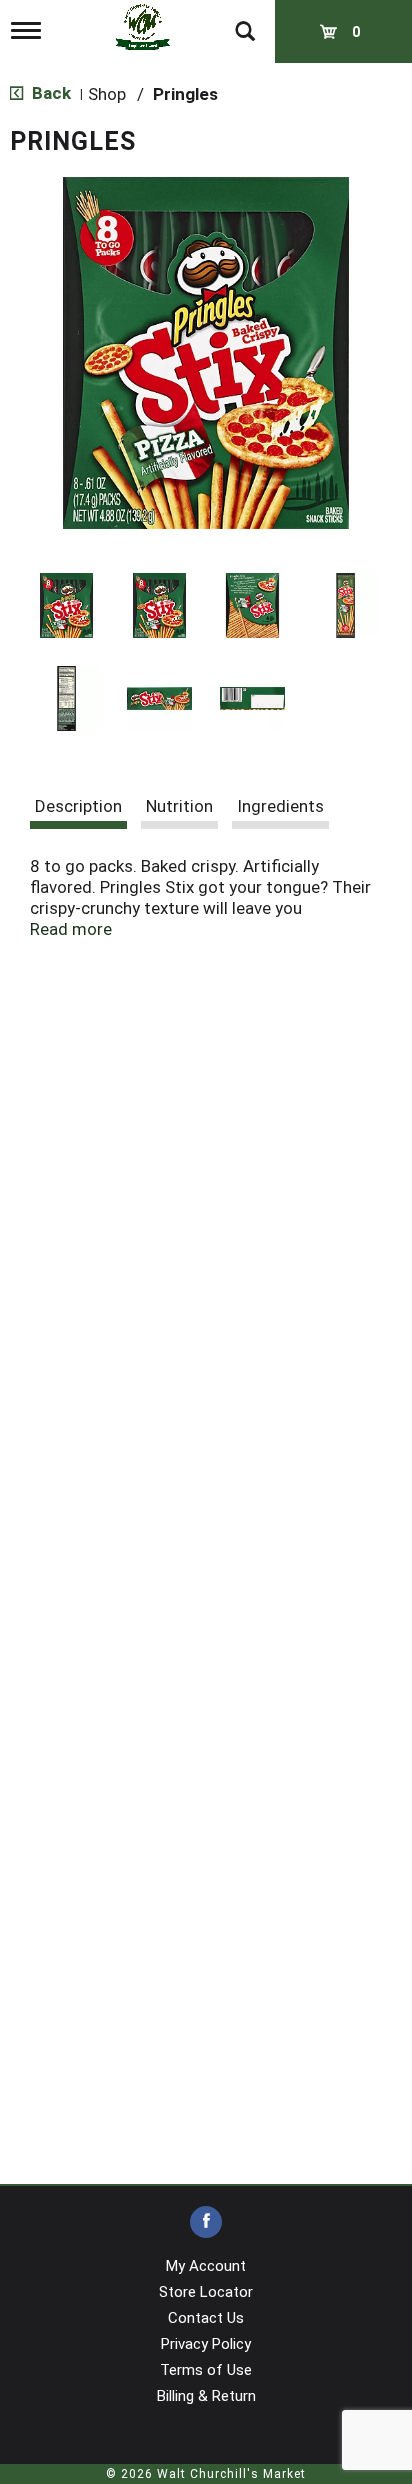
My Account (206, 2266)
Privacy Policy (206, 2344)
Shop (107, 94)
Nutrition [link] (179, 806)
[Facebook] (206, 2222)
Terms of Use (206, 2370)
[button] (66, 605)
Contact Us (206, 2318)
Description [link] (78, 806)
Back (49, 93)
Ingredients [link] (280, 806)
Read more (71, 929)
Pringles (185, 94)
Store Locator (206, 2292)
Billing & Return (206, 2396)
